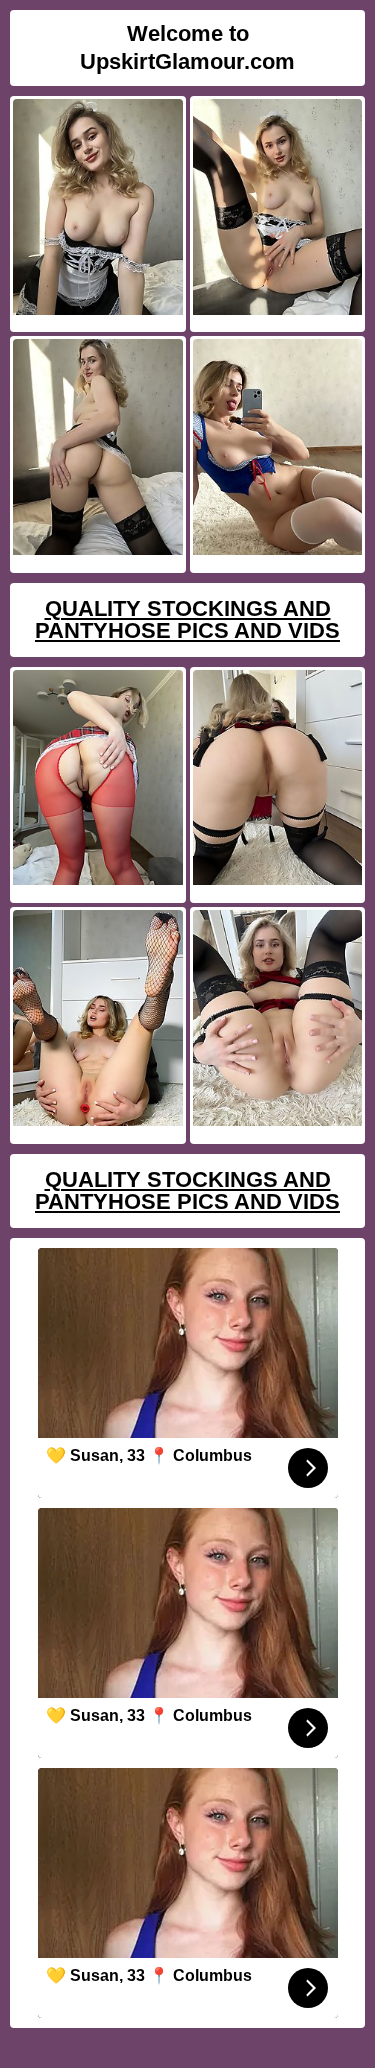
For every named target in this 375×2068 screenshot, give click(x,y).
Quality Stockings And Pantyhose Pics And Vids (187, 619)
